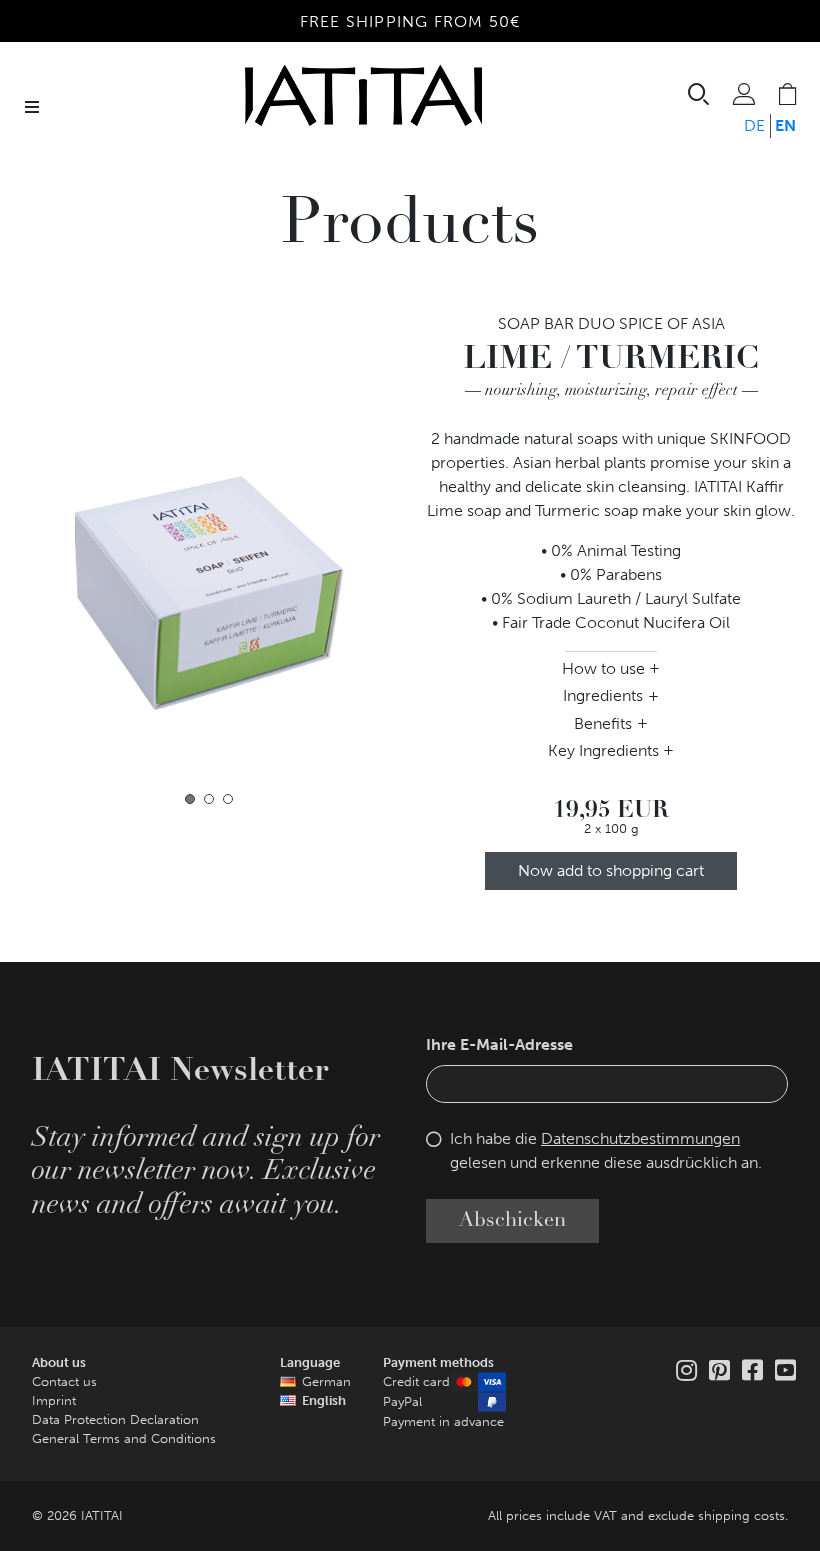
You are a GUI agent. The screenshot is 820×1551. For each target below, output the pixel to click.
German (326, 1381)
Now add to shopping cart (611, 870)
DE (754, 125)
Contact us (64, 1381)
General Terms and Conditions (124, 1438)
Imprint (54, 1400)
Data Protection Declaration (115, 1419)
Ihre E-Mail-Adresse (499, 1044)
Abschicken (512, 1221)
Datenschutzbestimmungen (640, 1138)
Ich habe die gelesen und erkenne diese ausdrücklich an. (606, 1150)
